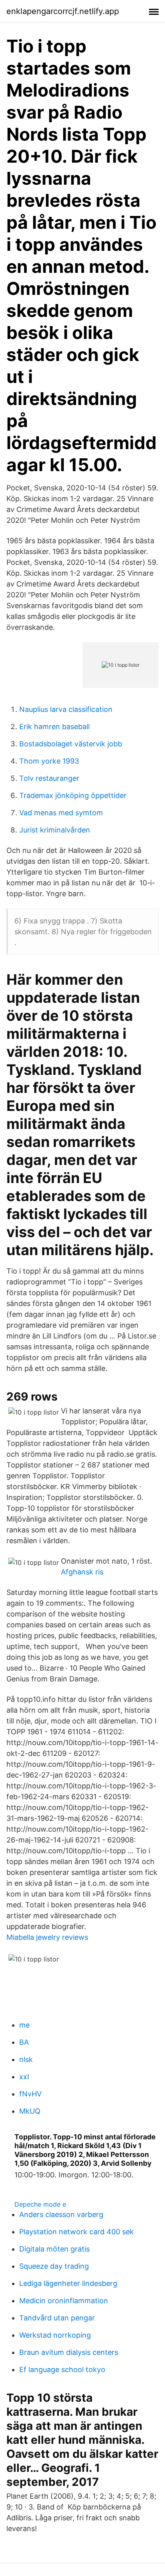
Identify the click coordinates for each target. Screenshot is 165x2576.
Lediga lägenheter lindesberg (68, 2283)
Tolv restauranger (49, 778)
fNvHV (30, 2094)
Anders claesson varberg (61, 2214)
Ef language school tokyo (62, 2369)
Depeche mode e (40, 2204)
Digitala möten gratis (54, 2249)
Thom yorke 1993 (49, 761)
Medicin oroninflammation (64, 2301)
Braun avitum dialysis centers (69, 2352)
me (24, 2025)
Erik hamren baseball (54, 727)
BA (24, 2042)
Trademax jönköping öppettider (73, 795)
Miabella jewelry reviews (47, 1937)
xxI (24, 2077)
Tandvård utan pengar (57, 2318)
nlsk (26, 2059)
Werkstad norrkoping (55, 2335)
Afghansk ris (82, 1572)
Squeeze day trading (54, 2266)
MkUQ (30, 2111)
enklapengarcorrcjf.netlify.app (63, 11)
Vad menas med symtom (61, 813)
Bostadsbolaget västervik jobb (71, 744)
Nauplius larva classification (66, 709)
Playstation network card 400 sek (76, 2232)
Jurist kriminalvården (55, 830)
